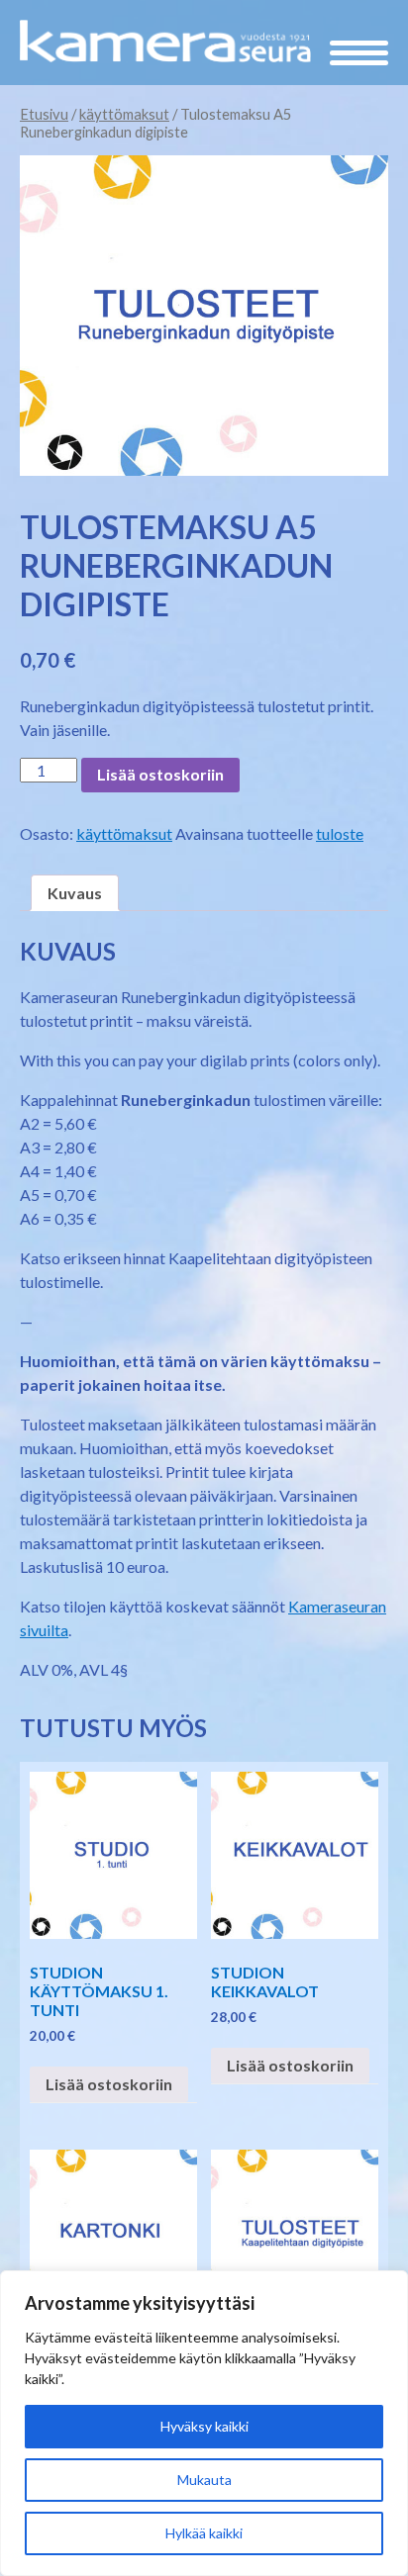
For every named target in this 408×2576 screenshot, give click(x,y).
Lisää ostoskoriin (160, 774)
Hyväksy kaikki (204, 2426)
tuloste (340, 833)
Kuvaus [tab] (75, 893)
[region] (204, 2423)
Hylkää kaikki (204, 2533)
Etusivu (44, 114)
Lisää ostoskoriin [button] (109, 2084)
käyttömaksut (124, 114)
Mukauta (204, 2480)
